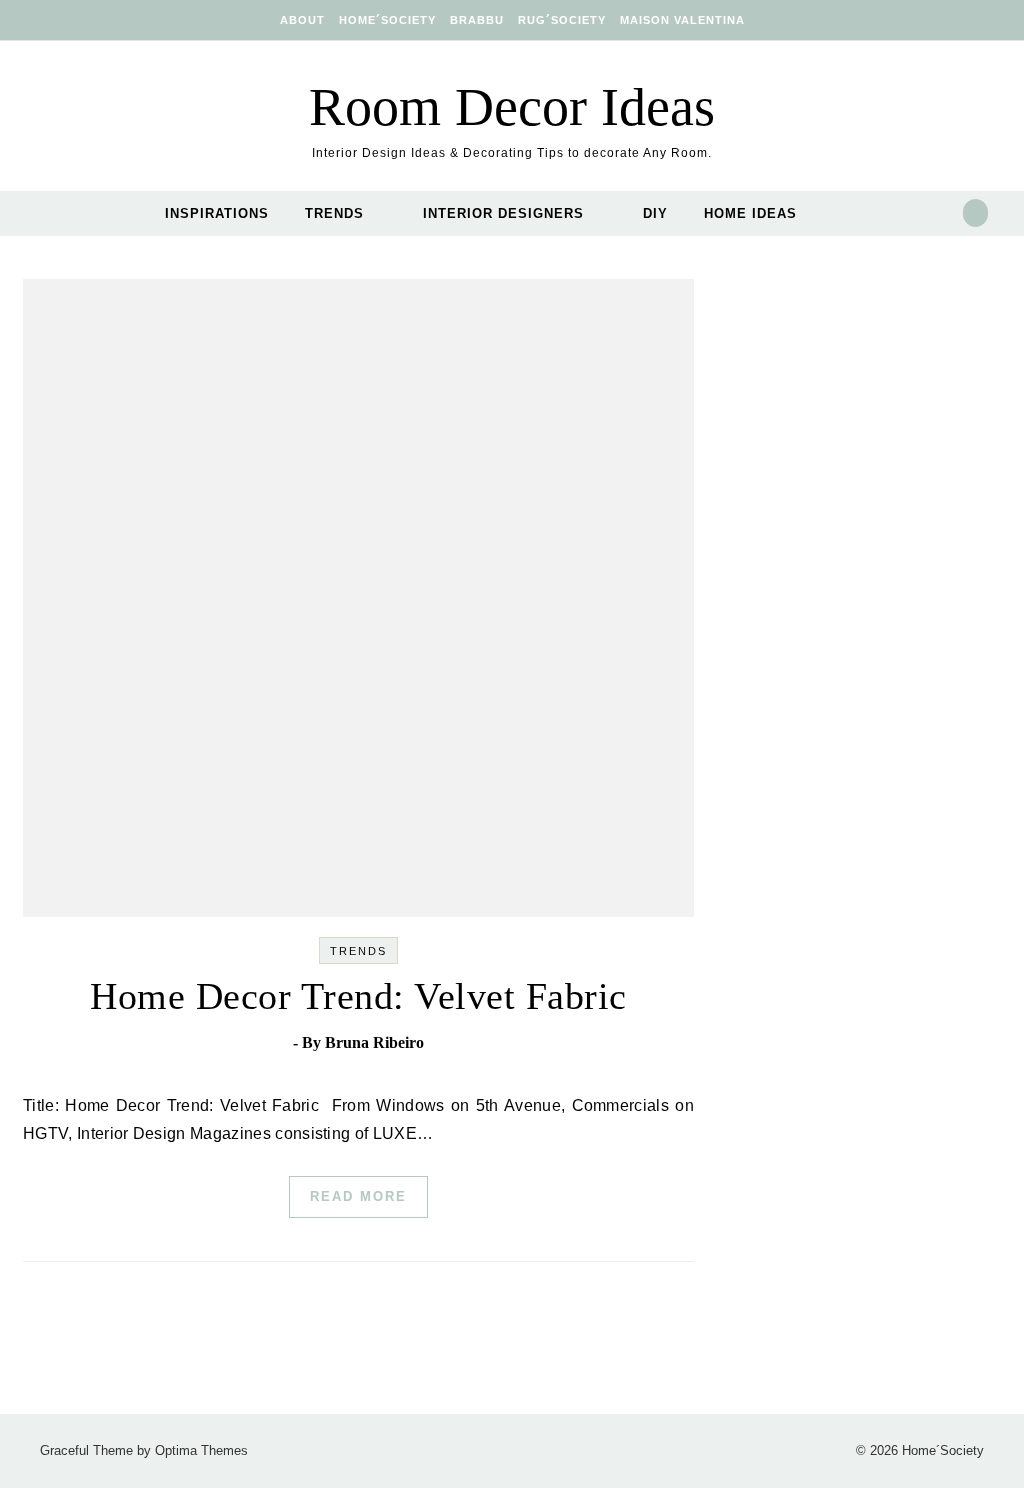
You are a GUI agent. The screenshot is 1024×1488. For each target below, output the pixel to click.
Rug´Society (562, 20)
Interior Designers (503, 213)
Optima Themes (201, 1450)
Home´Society (387, 20)
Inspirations (217, 213)
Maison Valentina (682, 20)
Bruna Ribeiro (374, 1042)
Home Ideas (750, 213)
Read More (358, 1196)
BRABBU (477, 20)
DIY (655, 213)
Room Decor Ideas (512, 107)
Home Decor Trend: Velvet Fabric (358, 996)
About (302, 20)
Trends (334, 213)
